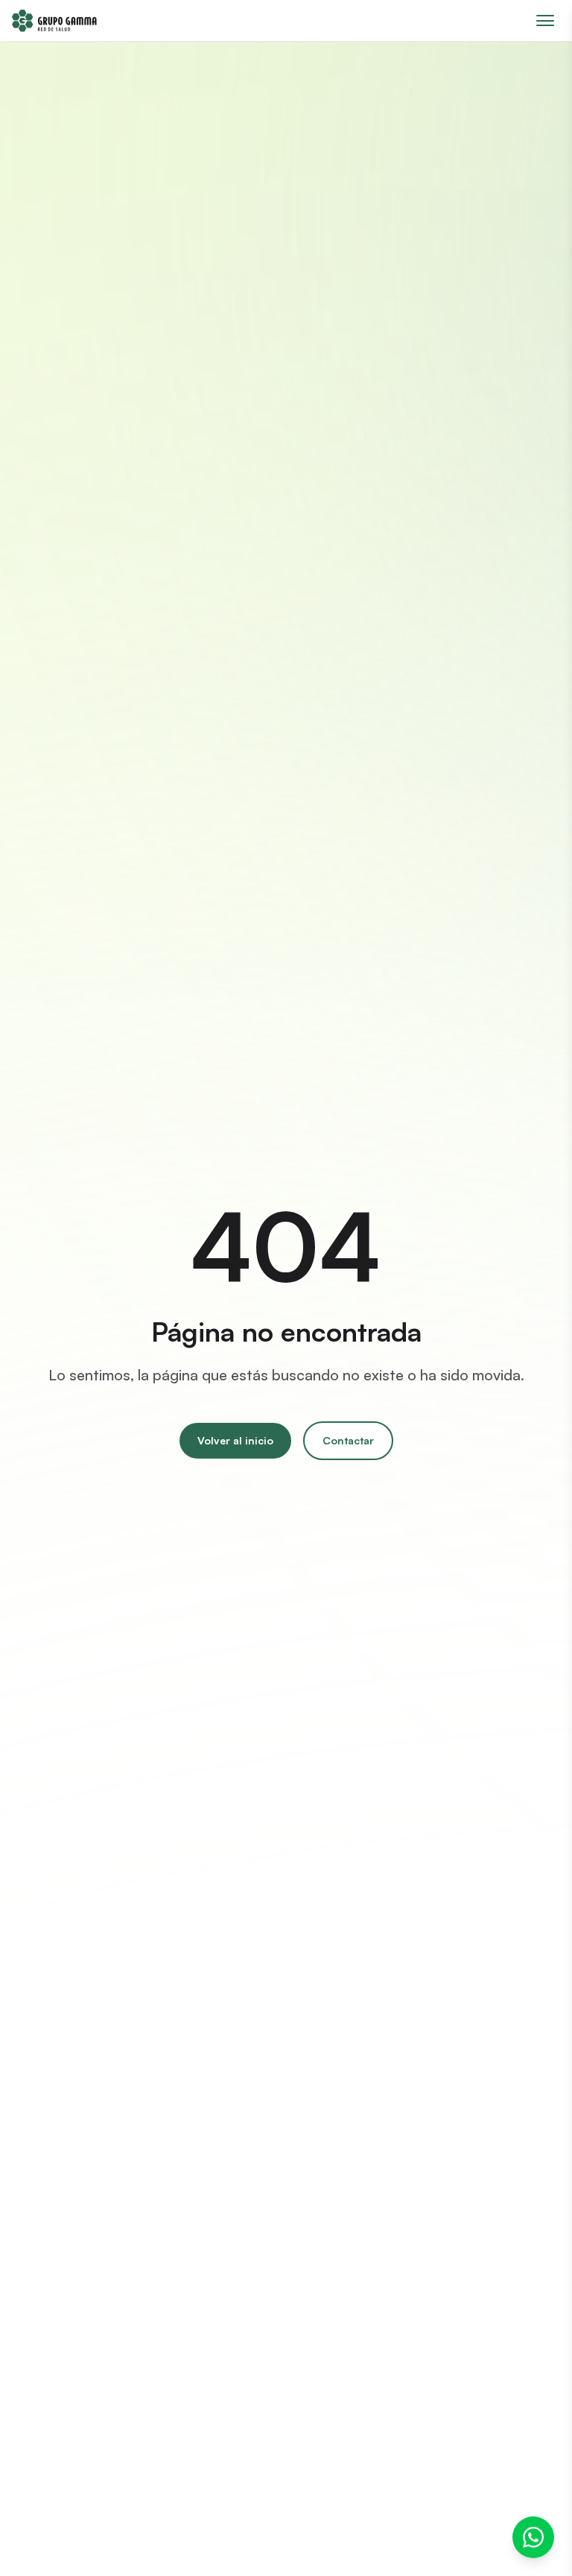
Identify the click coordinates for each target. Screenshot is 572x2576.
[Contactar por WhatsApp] (533, 2537)
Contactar (348, 1440)
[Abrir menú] (545, 20)
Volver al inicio (235, 1440)
